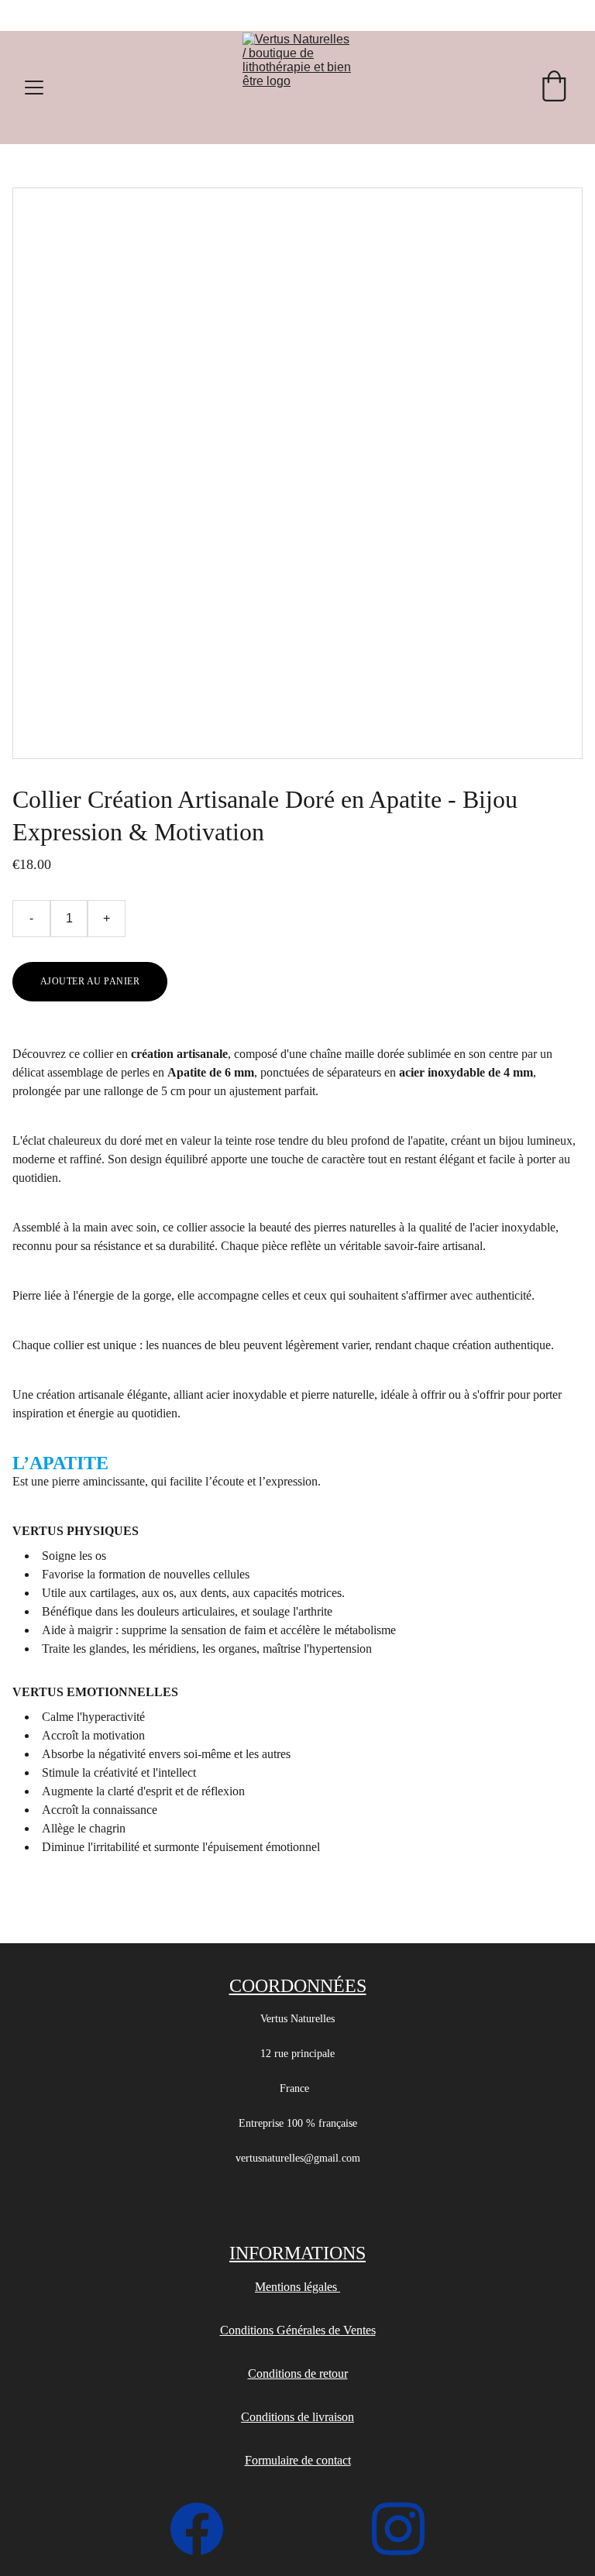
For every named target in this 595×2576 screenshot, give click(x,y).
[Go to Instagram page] (398, 2529)
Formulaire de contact (298, 2460)
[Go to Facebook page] (205, 2529)
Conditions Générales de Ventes (298, 2330)
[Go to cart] (554, 88)
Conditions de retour (298, 2373)
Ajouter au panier (90, 981)
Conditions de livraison (297, 2417)
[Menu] (34, 88)
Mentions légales (297, 2287)
